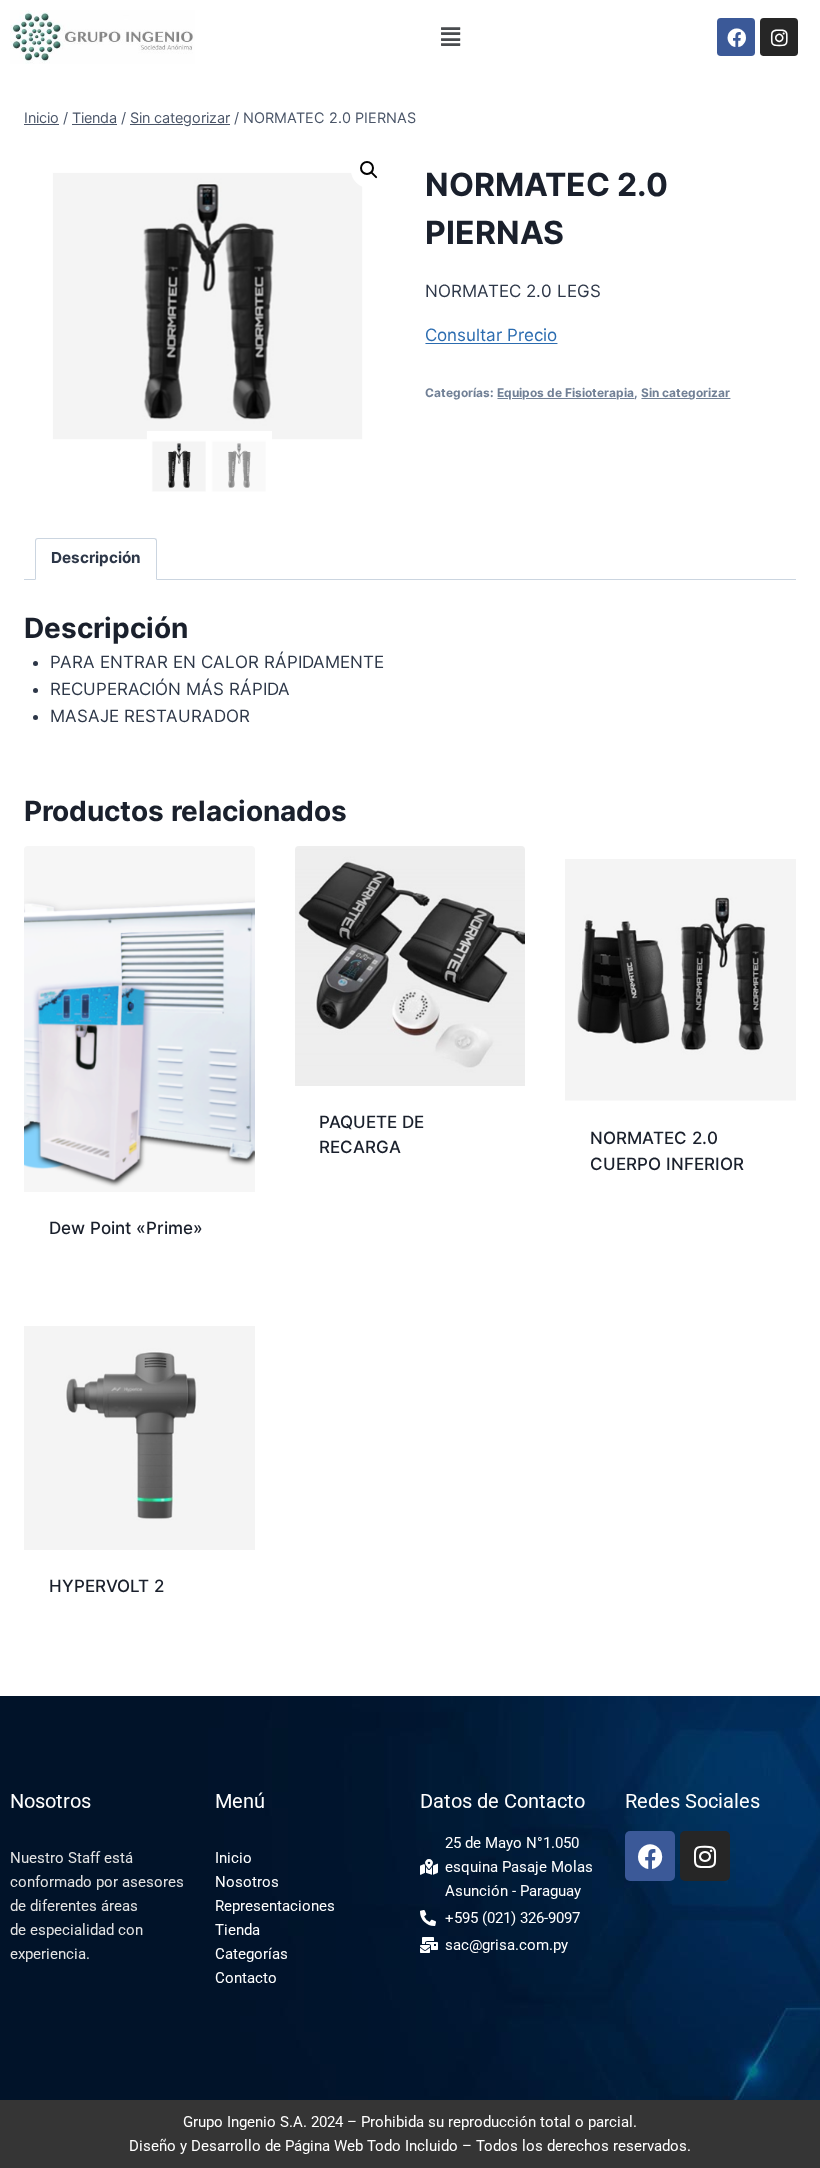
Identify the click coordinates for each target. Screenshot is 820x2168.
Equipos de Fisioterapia (565, 392)
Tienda (237, 1930)
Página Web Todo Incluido (371, 2146)
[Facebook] (736, 37)
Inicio (233, 1858)
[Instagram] (779, 37)
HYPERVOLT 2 (106, 1586)
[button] (450, 36)
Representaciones (275, 1906)
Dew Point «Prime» (126, 1228)
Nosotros (247, 1882)
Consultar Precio (491, 335)
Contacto (246, 1978)
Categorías (251, 1954)
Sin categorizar (685, 392)
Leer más (355, 1212)
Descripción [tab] (96, 557)
